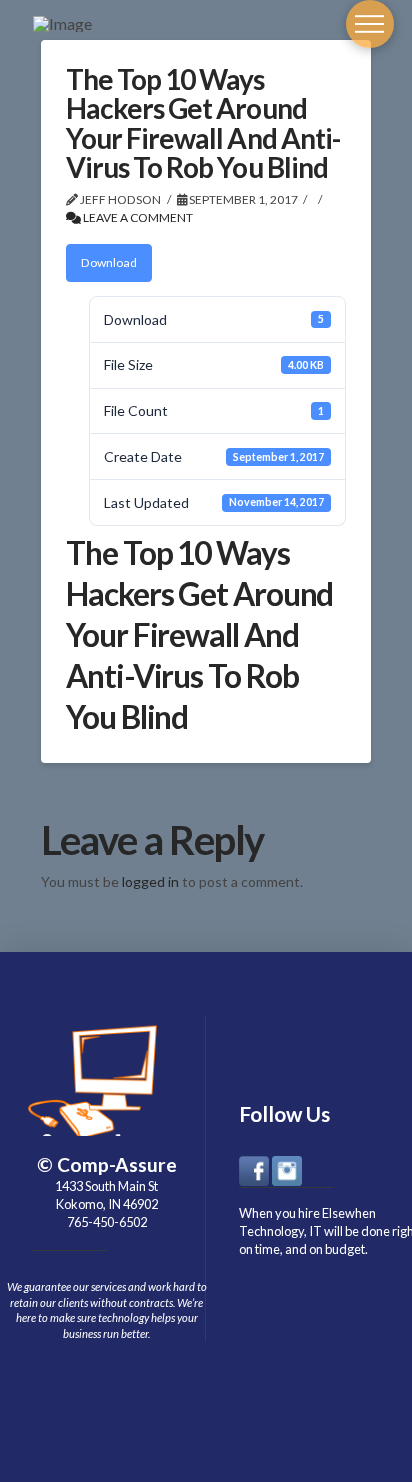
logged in (150, 881)
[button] (370, 24)
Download (109, 262)
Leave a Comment (137, 217)
